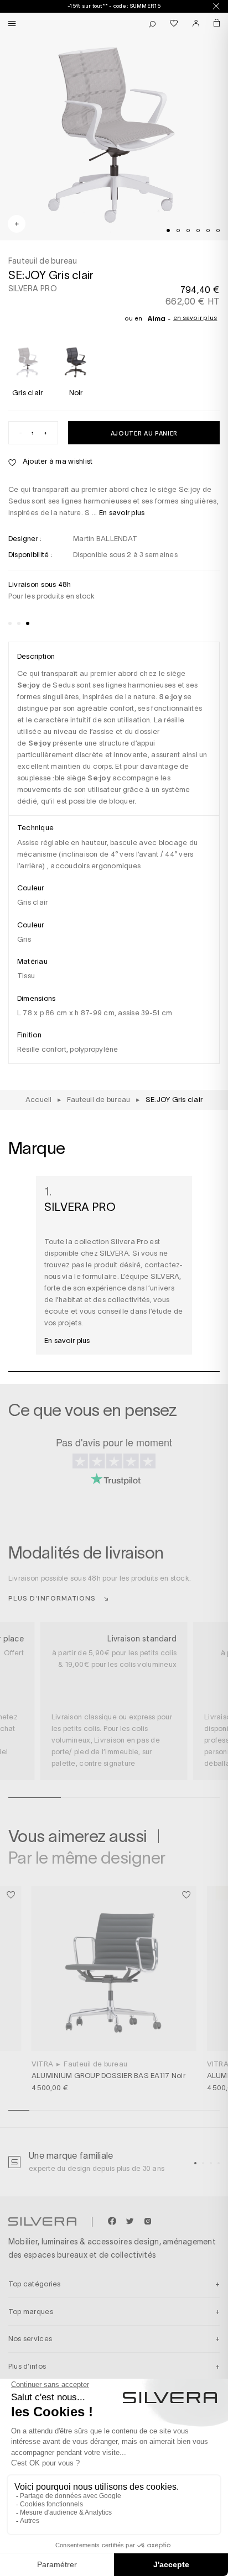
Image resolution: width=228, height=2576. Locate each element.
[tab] (168, 230)
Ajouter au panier (144, 433)
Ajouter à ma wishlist (57, 461)
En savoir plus (195, 318)
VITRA (42, 2064)
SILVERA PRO (33, 288)
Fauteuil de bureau (95, 2064)
